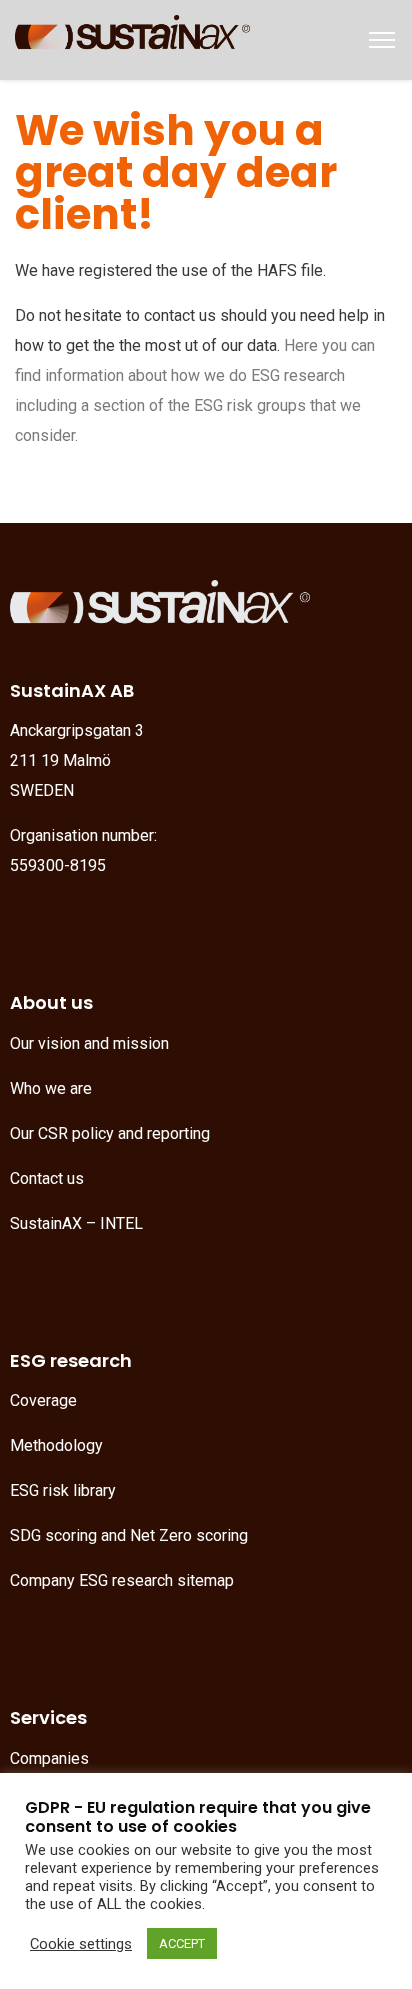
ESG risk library (63, 1490)
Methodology (56, 1445)
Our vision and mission (89, 1043)
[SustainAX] (132, 38)
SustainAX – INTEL (76, 1223)
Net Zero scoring (189, 1535)
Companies (49, 1758)
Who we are (51, 1088)
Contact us (47, 1178)
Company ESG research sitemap (122, 1580)
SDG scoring (53, 1535)
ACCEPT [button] (182, 1943)
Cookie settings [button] (81, 1944)
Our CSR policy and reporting (110, 1133)
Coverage (43, 1400)
